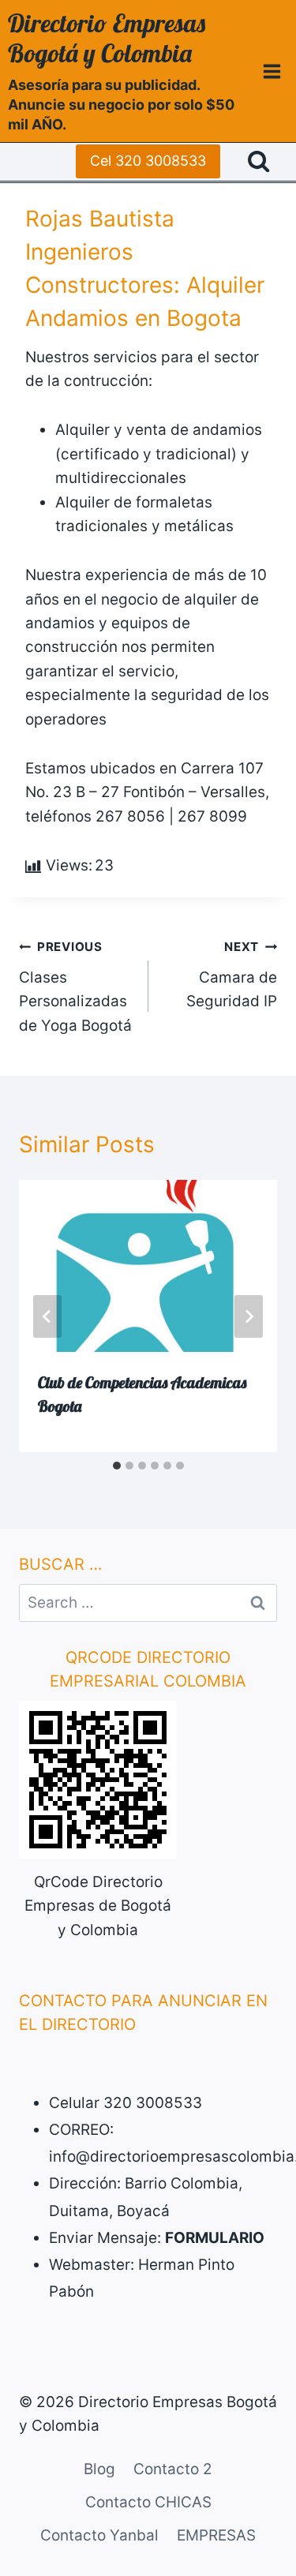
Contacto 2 (173, 2469)
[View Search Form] (259, 161)
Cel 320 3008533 (148, 161)
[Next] (249, 1316)
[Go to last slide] (47, 1316)
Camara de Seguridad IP (232, 975)
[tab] (117, 1466)
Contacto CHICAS (148, 2502)
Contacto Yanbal (99, 2535)
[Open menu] (272, 71)
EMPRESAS (216, 2535)
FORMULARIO (215, 2238)
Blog (99, 2469)
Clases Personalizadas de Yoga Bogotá (75, 987)
